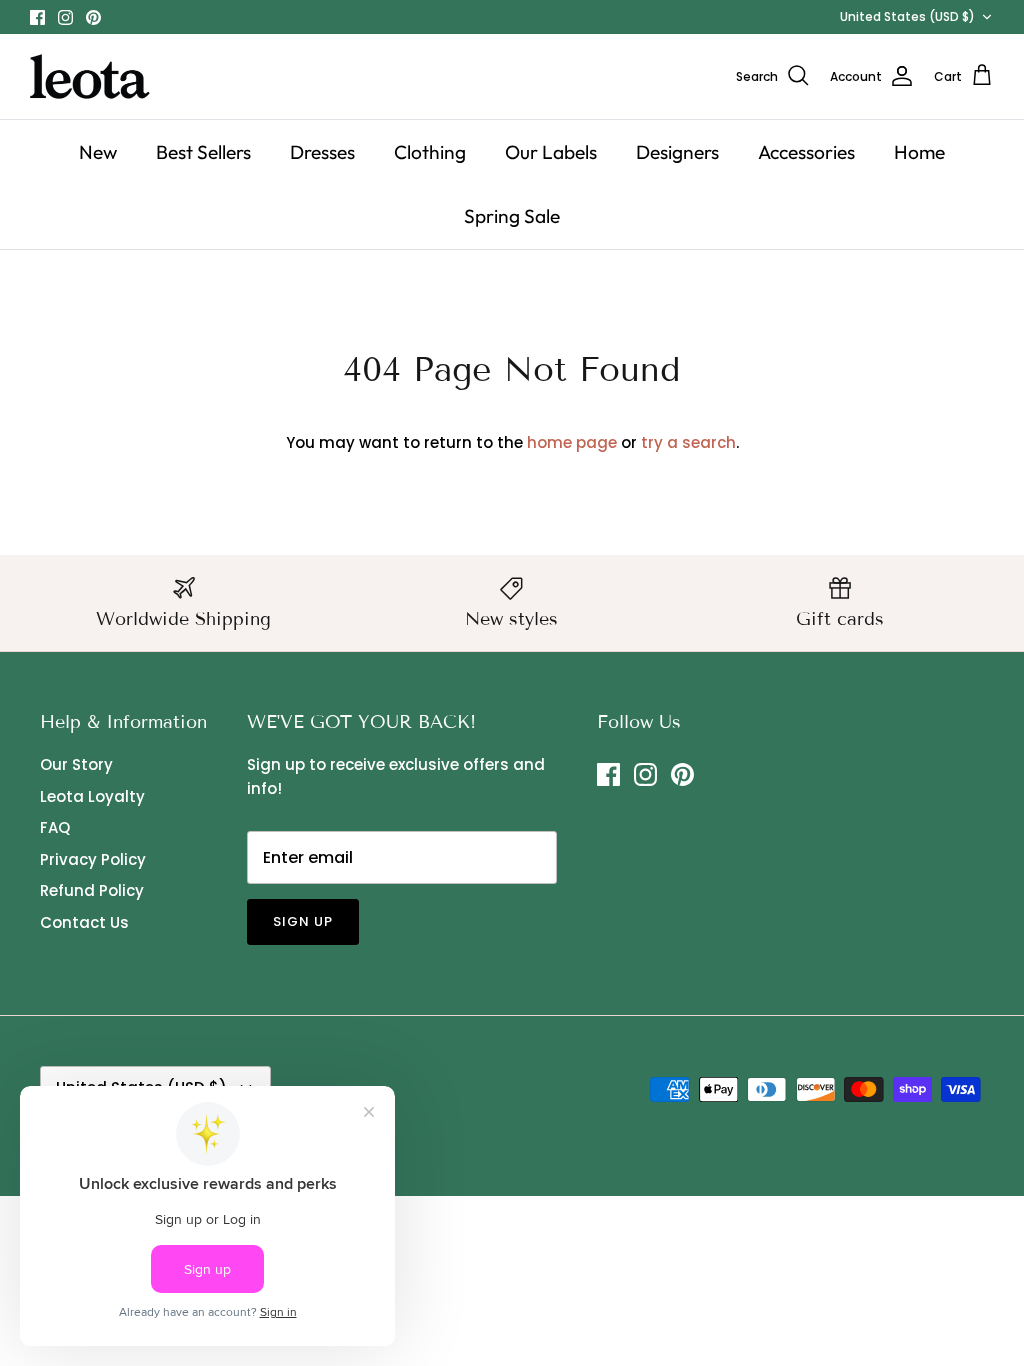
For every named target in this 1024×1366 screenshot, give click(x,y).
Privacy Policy (93, 859)
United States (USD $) (907, 16)
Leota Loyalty (92, 796)
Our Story (76, 764)
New (98, 152)
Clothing (430, 152)
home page (572, 442)
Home (919, 152)
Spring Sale (512, 216)
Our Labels (551, 152)
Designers (677, 152)
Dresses (322, 152)
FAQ (55, 827)
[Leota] (90, 76)
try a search (688, 442)
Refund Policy (92, 890)
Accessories (806, 152)
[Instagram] (65, 17)
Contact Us (84, 922)
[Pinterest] (93, 17)
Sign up (303, 921)
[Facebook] (37, 17)
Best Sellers (203, 152)
